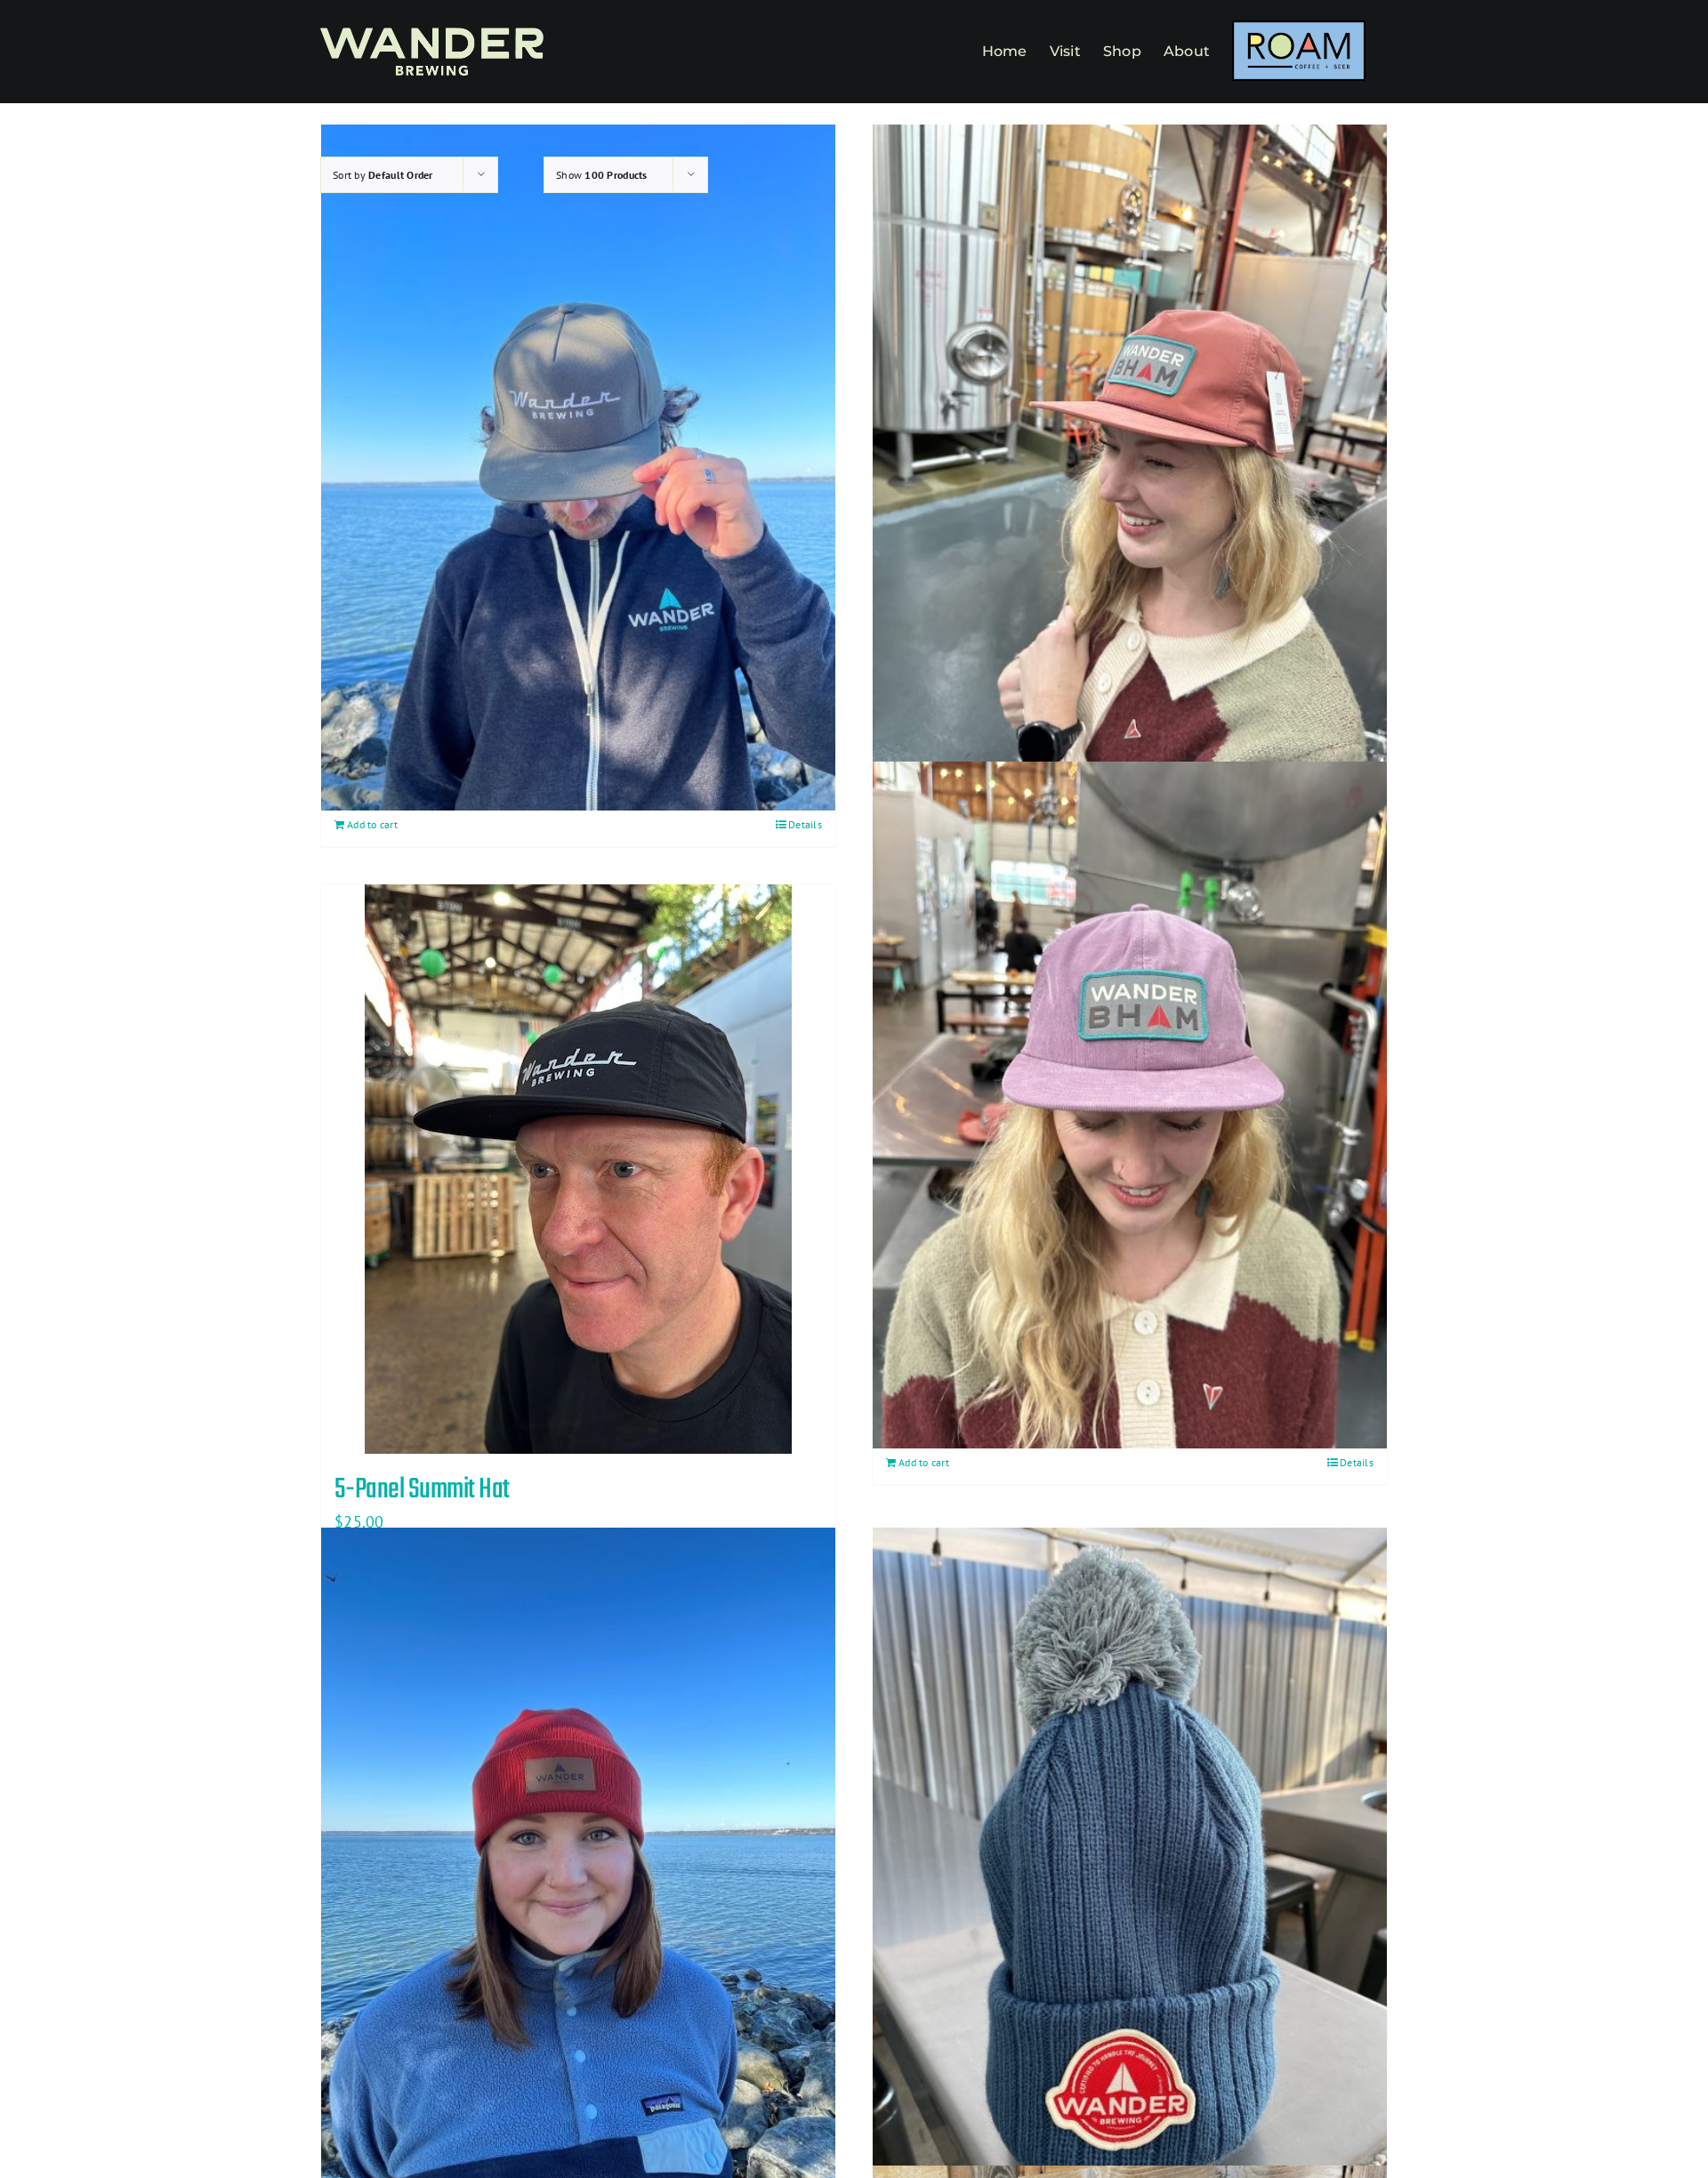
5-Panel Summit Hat (422, 1490)
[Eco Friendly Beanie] (578, 1871)
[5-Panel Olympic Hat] (1130, 468)
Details (805, 824)
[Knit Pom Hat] (1130, 1871)
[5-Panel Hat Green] (578, 468)
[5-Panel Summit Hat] (578, 1169)
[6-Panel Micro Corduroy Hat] (1130, 1105)
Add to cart (372, 824)
